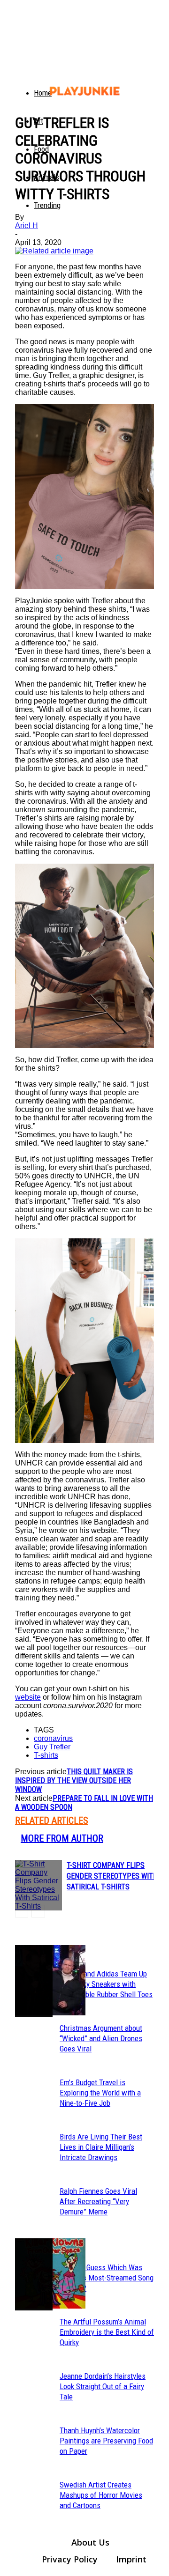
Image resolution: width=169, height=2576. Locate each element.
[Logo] (21, 84)
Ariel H (27, 226)
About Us (90, 2542)
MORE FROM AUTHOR (62, 1838)
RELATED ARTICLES (52, 1821)
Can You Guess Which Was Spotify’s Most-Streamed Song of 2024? (107, 2278)
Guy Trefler (52, 1747)
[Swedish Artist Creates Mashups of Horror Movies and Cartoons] (34, 2274)
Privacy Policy (70, 2559)
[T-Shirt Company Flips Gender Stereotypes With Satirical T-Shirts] (38, 1885)
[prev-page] (22, 1911)
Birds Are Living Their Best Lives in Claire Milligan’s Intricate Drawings (101, 2147)
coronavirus (53, 1738)
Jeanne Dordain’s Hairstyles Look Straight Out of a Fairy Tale (103, 2386)
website (28, 1697)
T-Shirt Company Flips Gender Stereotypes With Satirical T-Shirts (112, 1876)
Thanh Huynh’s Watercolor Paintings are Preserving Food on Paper (106, 2441)
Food (41, 149)
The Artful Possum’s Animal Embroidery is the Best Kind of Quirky (107, 2332)
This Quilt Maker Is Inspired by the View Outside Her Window (74, 1780)
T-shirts (46, 1755)
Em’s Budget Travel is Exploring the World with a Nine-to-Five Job (100, 2093)
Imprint (131, 2559)
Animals (46, 177)
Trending (47, 205)
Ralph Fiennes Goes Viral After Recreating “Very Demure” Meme (98, 2201)
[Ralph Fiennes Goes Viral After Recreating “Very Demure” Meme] (34, 1981)
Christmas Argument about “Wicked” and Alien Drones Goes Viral (101, 2038)
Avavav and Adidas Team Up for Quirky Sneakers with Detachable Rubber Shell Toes (106, 1984)
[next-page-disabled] (38, 1911)
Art (38, 121)
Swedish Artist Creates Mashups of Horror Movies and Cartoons (101, 2495)
